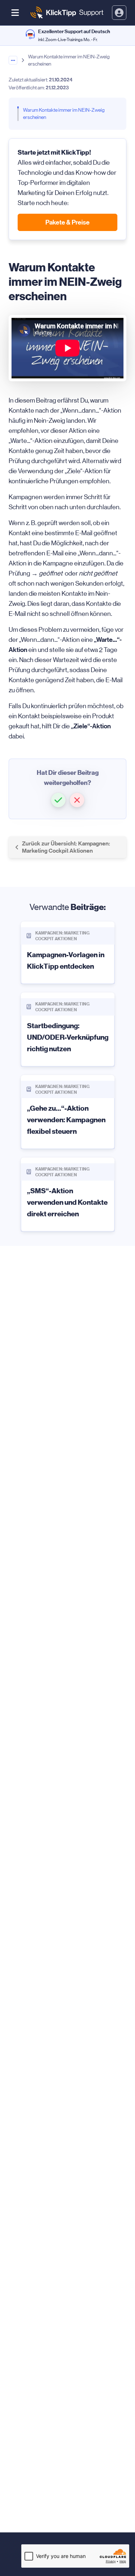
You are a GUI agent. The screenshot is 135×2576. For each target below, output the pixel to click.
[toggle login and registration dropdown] (119, 13)
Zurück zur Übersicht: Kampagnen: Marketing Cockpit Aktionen (66, 847)
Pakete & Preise (67, 222)
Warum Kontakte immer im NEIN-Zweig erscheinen (64, 114)
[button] (58, 800)
